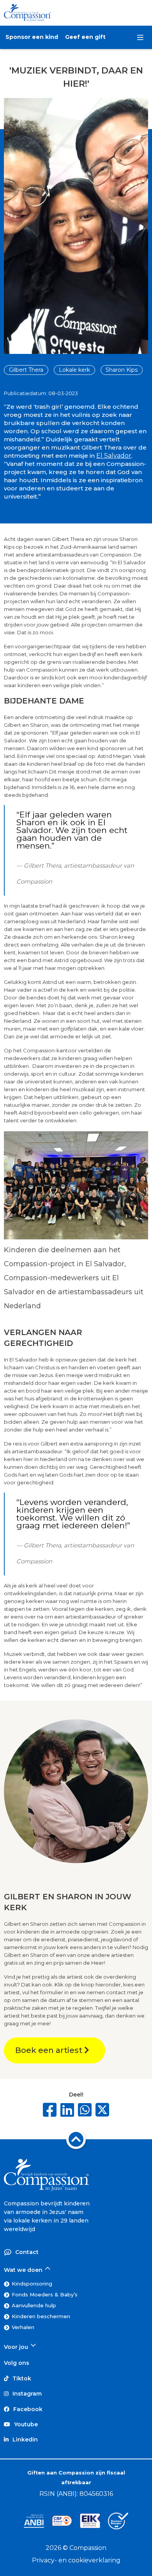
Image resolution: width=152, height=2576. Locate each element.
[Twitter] (102, 2111)
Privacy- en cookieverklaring (76, 2560)
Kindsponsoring (32, 2284)
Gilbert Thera (26, 370)
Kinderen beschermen (41, 2316)
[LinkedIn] (67, 2110)
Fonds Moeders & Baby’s (45, 2294)
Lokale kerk (74, 370)
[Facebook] (50, 2110)
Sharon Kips (122, 370)
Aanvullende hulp (34, 2305)
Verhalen (23, 2327)
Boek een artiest (50, 2050)
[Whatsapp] (85, 2110)
